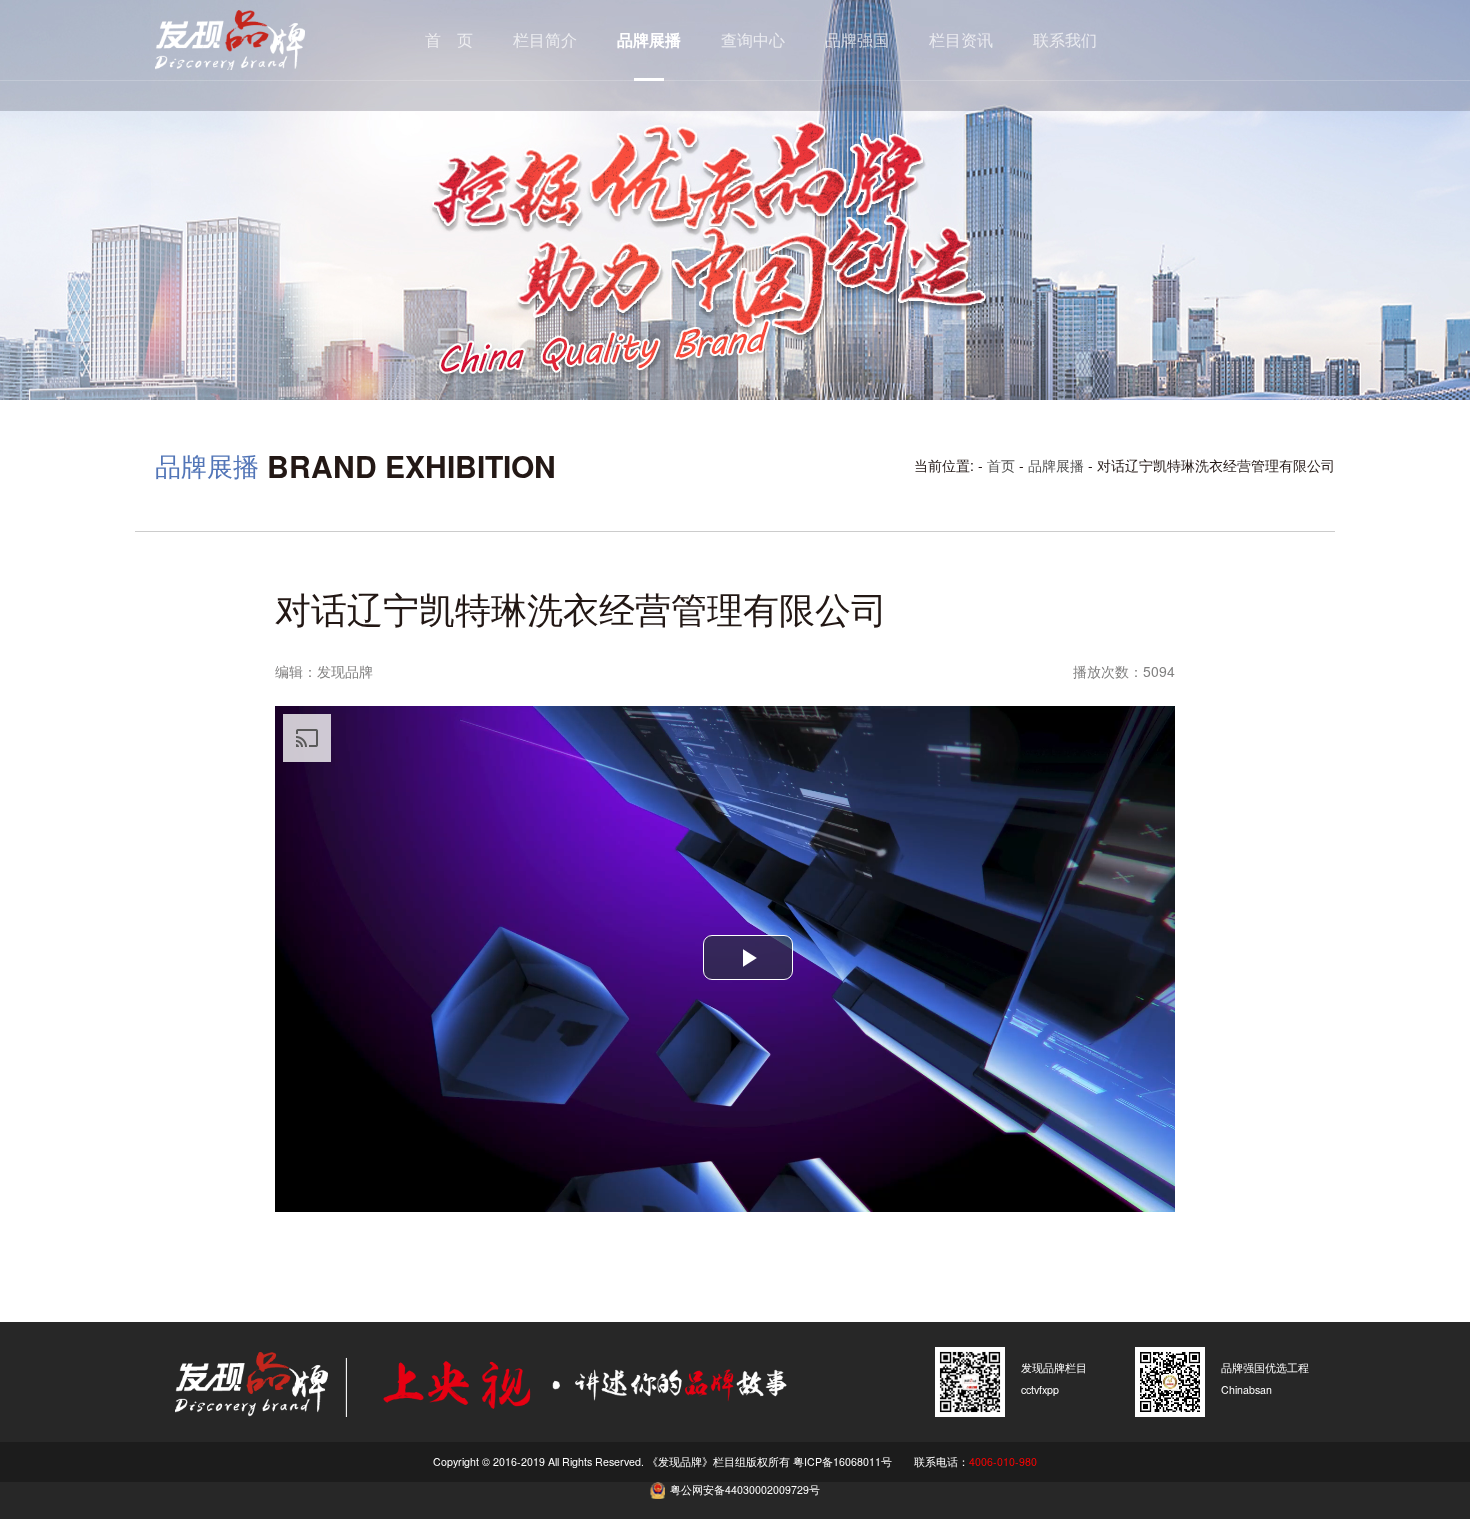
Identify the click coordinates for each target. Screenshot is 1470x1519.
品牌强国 (857, 39)
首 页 (449, 39)
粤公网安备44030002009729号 (745, 1489)
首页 (1001, 465)
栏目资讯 (961, 39)
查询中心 (753, 39)
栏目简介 (545, 39)
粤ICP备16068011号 (842, 1461)
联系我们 (1065, 39)
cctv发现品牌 (260, 40)
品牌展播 (649, 39)
